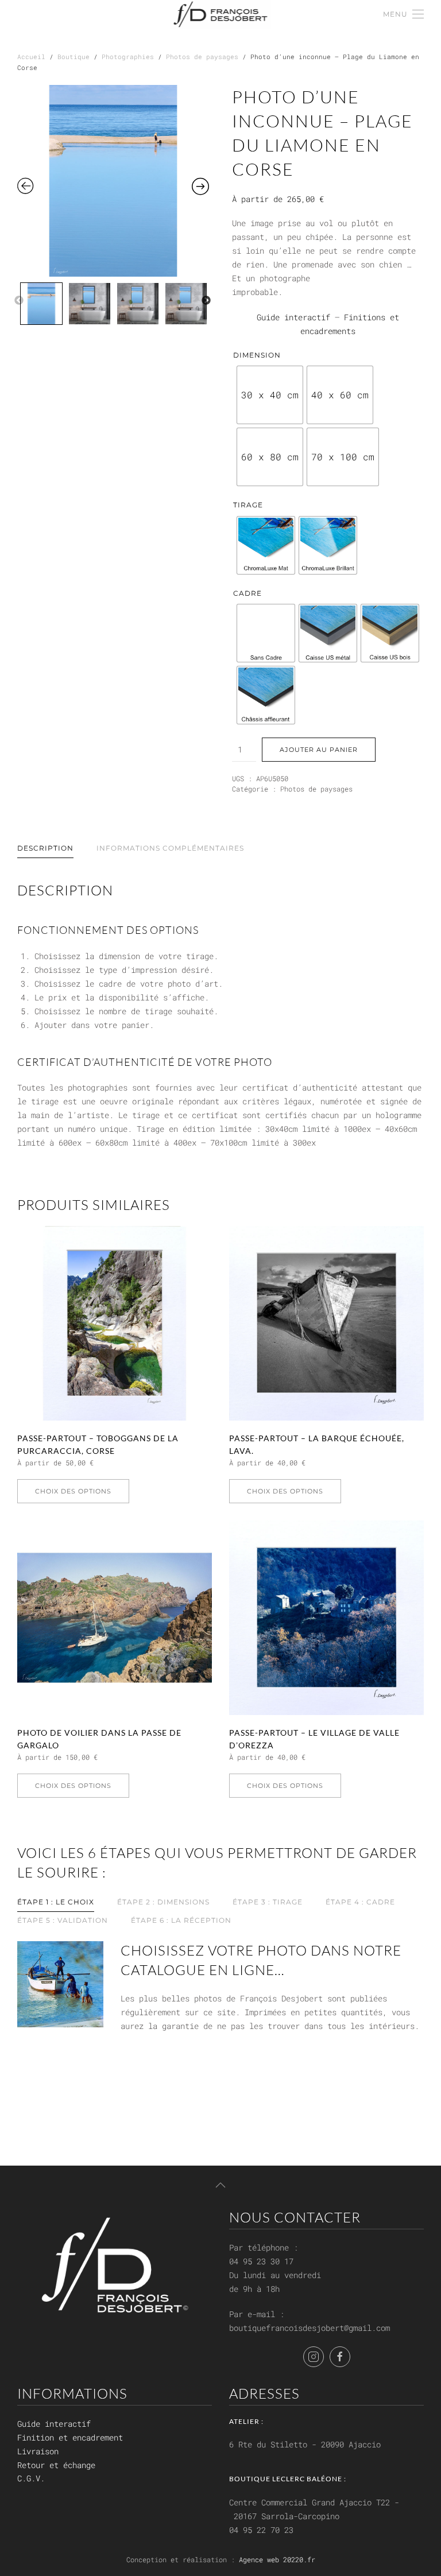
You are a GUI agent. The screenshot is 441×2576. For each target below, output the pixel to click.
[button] (403, 14)
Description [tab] (45, 848)
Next (206, 301)
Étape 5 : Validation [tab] (63, 1920)
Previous (19, 301)
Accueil (31, 57)
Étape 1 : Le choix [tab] (56, 1902)
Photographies (128, 57)
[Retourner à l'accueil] (221, 14)
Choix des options (73, 1491)
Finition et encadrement (70, 2437)
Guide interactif (293, 317)
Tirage (248, 505)
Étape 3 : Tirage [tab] (268, 1902)
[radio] (270, 395)
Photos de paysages (202, 57)
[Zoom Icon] (113, 181)
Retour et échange (56, 2465)
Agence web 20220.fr (277, 2559)
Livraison (38, 2451)
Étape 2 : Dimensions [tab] (163, 1902)
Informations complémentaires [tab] (170, 848)
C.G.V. (31, 2478)
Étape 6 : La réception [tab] (181, 1920)
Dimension (257, 355)
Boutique (73, 57)
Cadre (247, 593)
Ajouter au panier (319, 750)
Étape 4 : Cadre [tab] (360, 1902)
